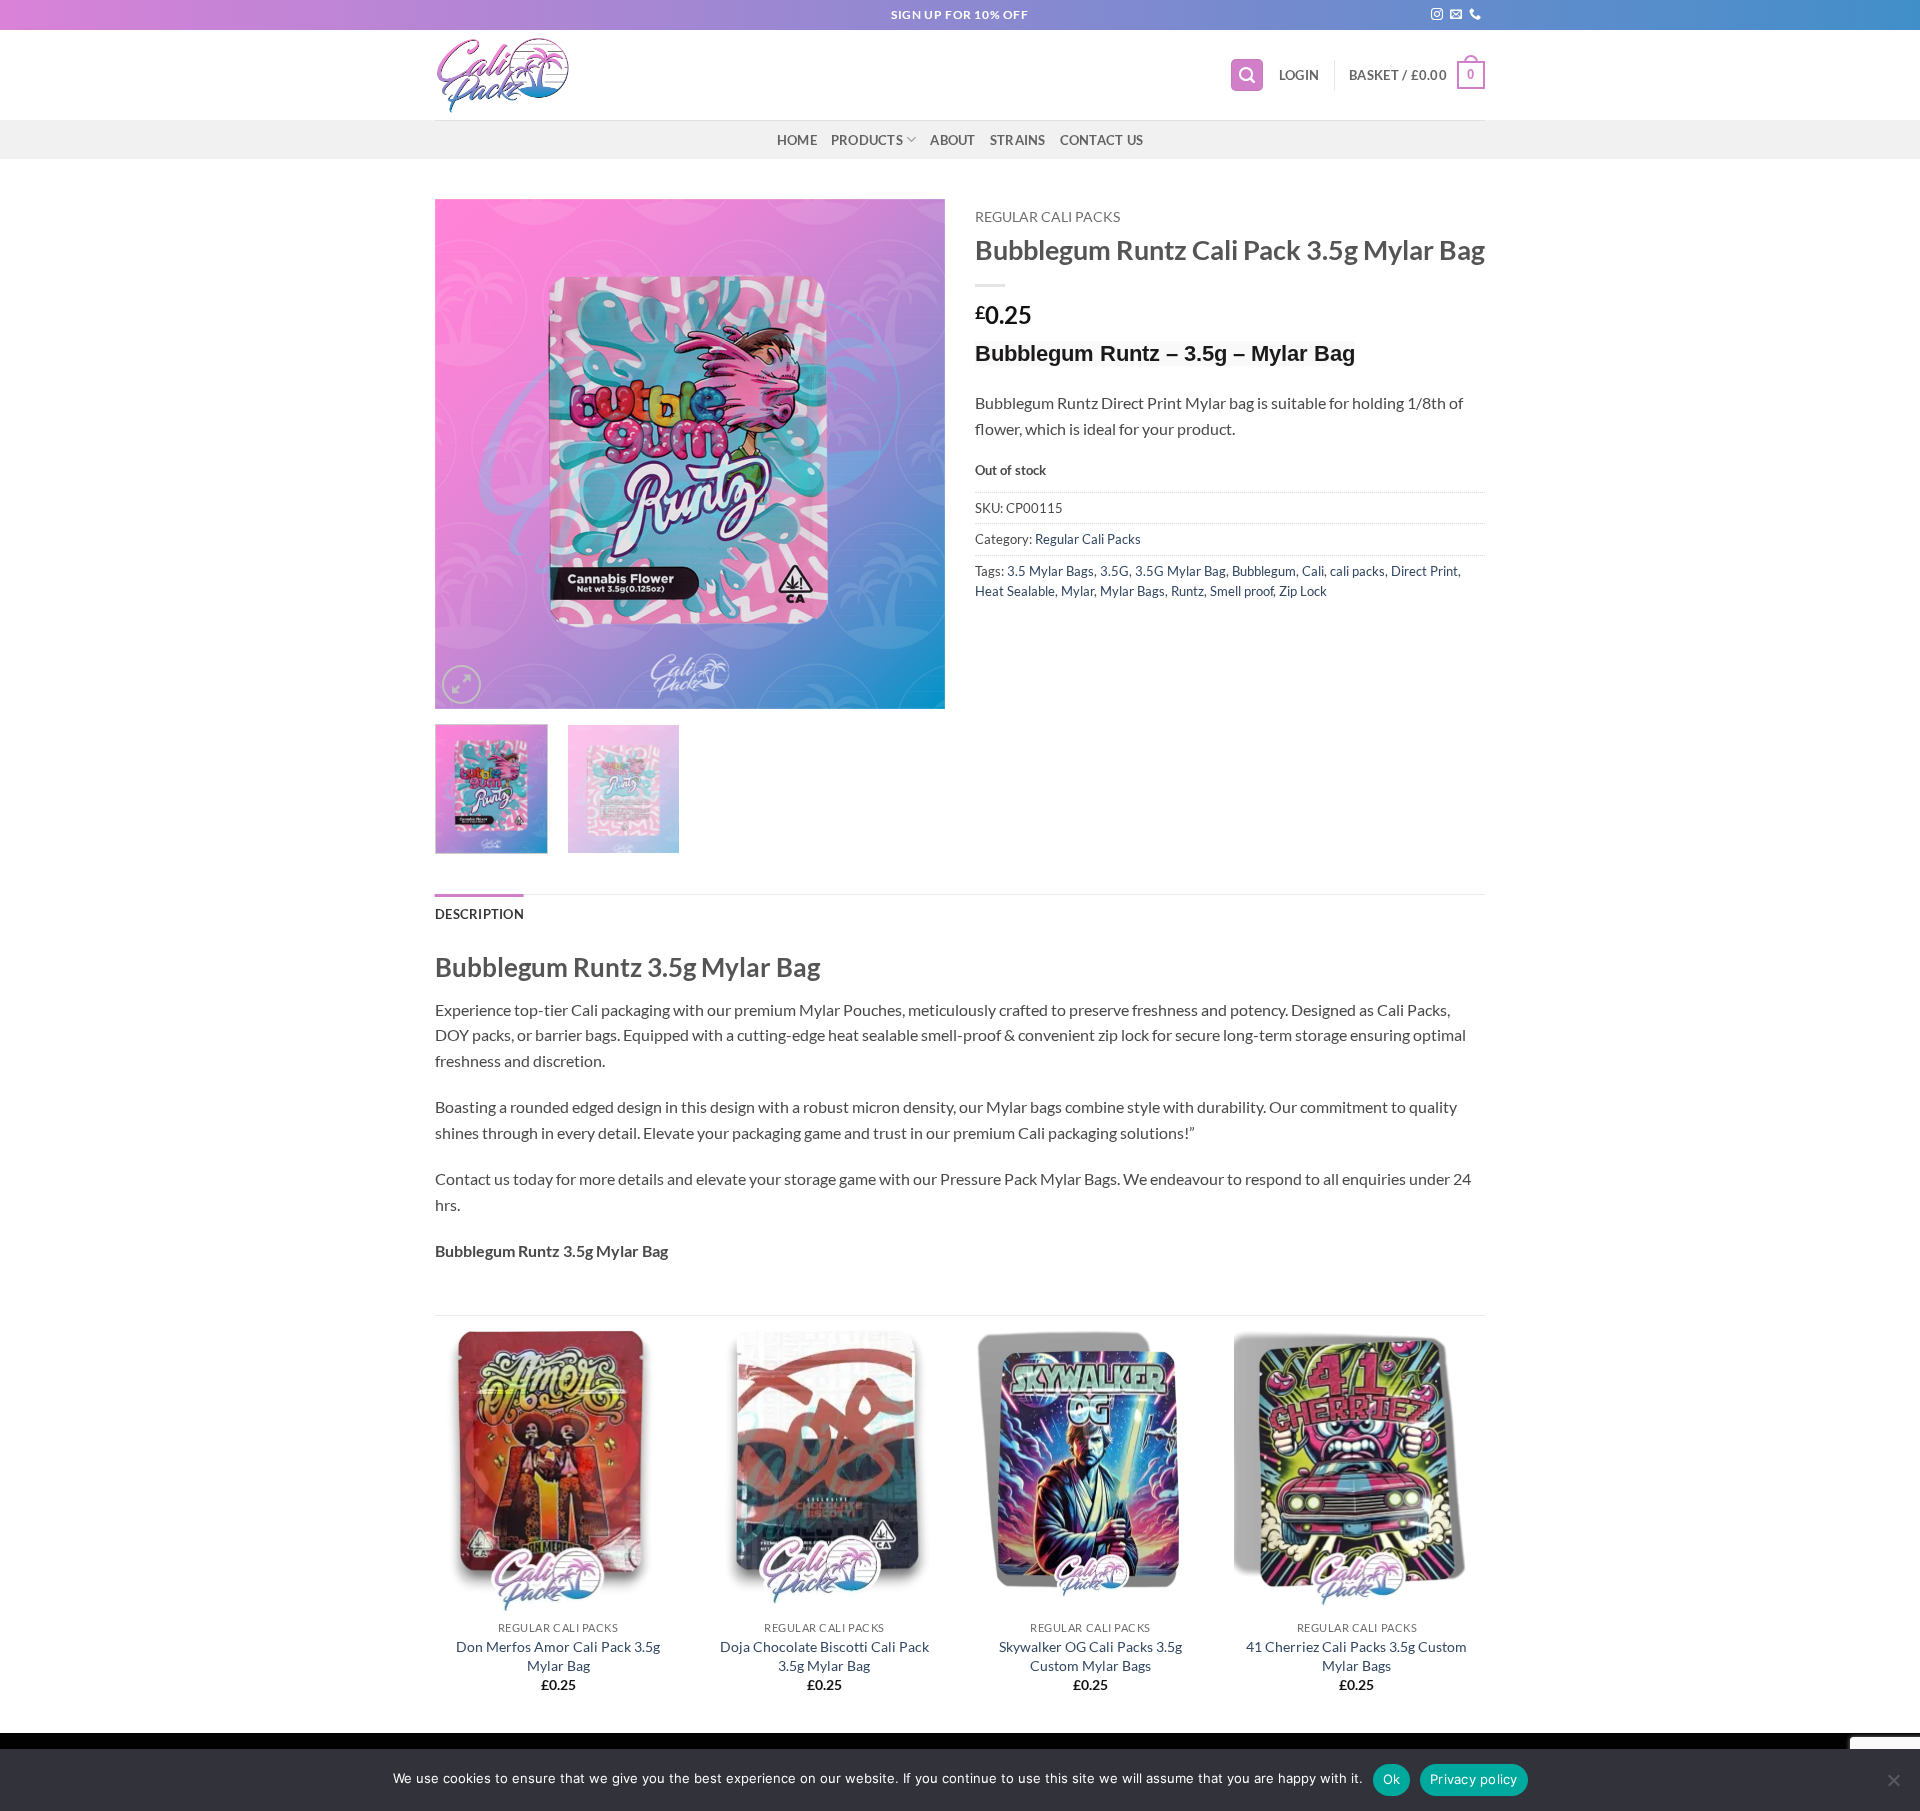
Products (867, 140)
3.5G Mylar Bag (1180, 571)
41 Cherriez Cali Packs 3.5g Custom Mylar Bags (1356, 1656)
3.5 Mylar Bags (1050, 571)
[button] (1247, 75)
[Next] (910, 454)
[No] (1893, 1786)
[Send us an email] (1456, 15)
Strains (1018, 140)
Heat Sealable (1015, 591)
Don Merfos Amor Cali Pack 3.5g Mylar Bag (558, 1656)
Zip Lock (1303, 591)
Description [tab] (479, 914)
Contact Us (1102, 140)
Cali (1313, 571)
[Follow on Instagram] (1437, 15)
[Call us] (1475, 15)
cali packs (1357, 571)
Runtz (1187, 591)
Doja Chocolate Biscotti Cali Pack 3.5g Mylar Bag (824, 1656)
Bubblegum (1264, 571)
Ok (1392, 1779)
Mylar (1077, 591)
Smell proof (1241, 591)
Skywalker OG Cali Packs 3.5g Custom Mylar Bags (1090, 1656)
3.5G (1114, 571)
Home (797, 140)
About (952, 140)
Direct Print (1424, 571)
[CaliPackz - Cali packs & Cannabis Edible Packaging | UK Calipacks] (513, 75)
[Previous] (470, 454)
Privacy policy (1474, 1779)
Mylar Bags (1132, 591)
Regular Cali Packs (1047, 217)
